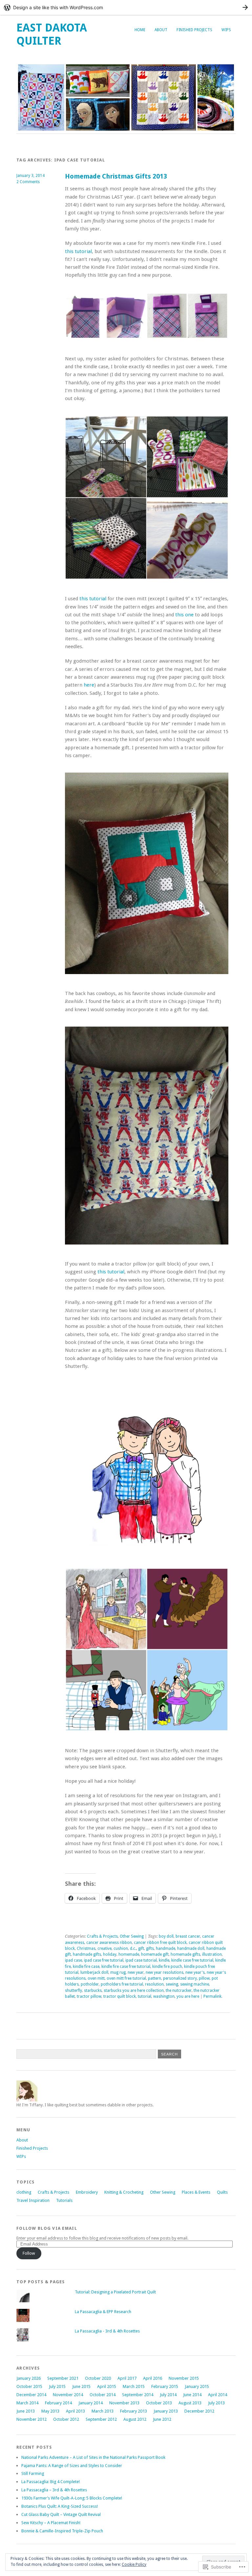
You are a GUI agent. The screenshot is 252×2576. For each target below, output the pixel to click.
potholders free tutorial (122, 1984)
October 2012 (66, 2419)
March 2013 (103, 2411)
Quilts (222, 2192)
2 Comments (28, 182)
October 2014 (103, 2395)
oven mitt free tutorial (126, 1978)
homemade (129, 1954)
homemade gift (155, 1954)
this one (184, 615)
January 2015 (197, 2386)
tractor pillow (89, 1996)
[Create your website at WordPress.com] (126, 7)
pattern (155, 1978)
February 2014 (58, 2403)
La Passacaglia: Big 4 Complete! (51, 2482)
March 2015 (134, 2386)
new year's (195, 1972)
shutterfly (73, 1991)
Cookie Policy (134, 2565)
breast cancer (188, 1936)
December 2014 (31, 2395)
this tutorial (78, 251)
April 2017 (127, 2378)
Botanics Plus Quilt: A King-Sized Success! (60, 2506)
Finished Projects (194, 30)
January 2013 (166, 2411)
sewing (172, 1984)
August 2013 (190, 2403)
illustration (212, 1954)
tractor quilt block (120, 1996)
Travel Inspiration (33, 2200)
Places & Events (196, 2192)
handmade (166, 1948)
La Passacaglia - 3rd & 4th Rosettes (107, 2331)
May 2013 (50, 2411)
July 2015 (57, 2386)
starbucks (93, 1991)
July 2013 (216, 2403)
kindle (164, 1960)
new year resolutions (165, 1972)
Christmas (86, 1948)
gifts (150, 1948)
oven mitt (96, 1978)
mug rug (118, 1972)
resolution (154, 1984)
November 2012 (31, 2419)
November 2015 (184, 2378)
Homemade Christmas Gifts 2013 (116, 176)
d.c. (133, 1948)
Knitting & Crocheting (124, 2192)
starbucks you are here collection (134, 1991)
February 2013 (134, 2411)
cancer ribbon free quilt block (160, 1943)
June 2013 (26, 2411)
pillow (204, 1978)
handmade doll (191, 1948)
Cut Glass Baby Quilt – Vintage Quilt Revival (61, 2514)
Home (140, 30)
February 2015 (165, 2386)
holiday (110, 1954)
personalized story (180, 1978)
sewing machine (195, 1984)
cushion (121, 1948)
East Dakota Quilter (52, 34)
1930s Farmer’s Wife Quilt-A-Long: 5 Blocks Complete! (72, 2498)
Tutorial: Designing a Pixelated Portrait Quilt (115, 2292)
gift (141, 1948)
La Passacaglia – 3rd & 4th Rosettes (54, 2490)
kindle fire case (86, 1967)
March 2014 (27, 2403)
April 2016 (153, 2378)
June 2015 (81, 2386)
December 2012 (199, 2411)
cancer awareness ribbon (109, 1943)
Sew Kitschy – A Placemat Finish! (51, 2523)
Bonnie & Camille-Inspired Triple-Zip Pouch (62, 2531)
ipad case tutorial (141, 1960)
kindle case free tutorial (192, 1960)
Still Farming (33, 2473)
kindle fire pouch (167, 1967)
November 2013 (124, 2403)
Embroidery (87, 2192)
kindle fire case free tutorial (126, 1967)
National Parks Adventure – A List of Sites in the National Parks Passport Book (93, 2457)
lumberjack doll (94, 1972)
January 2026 (29, 2378)
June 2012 (162, 2419)
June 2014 (192, 2395)
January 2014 (91, 2403)
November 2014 (68, 2395)
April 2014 (218, 2395)
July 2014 (168, 2395)
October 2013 (159, 2403)
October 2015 (29, 2386)
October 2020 (98, 2378)
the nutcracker (179, 1991)
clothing (24, 2192)
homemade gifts (185, 1954)
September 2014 (138, 2395)
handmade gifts (87, 1954)
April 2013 (75, 2411)
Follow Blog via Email (47, 2228)
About (161, 30)
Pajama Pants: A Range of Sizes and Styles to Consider (72, 2466)
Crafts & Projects (102, 1936)
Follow (29, 2253)
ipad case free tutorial (104, 1960)
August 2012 (135, 2419)
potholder (90, 1984)
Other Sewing (132, 1936)
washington (164, 1996)
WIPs (226, 30)
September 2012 (101, 2419)
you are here (188, 1996)
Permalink (212, 1996)
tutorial (145, 1996)
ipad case (73, 1960)
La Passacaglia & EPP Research (103, 2312)
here (89, 685)
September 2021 (63, 2378)
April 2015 (107, 2386)
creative (105, 1948)
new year (136, 1972)
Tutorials (64, 2200)
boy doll (166, 1936)
